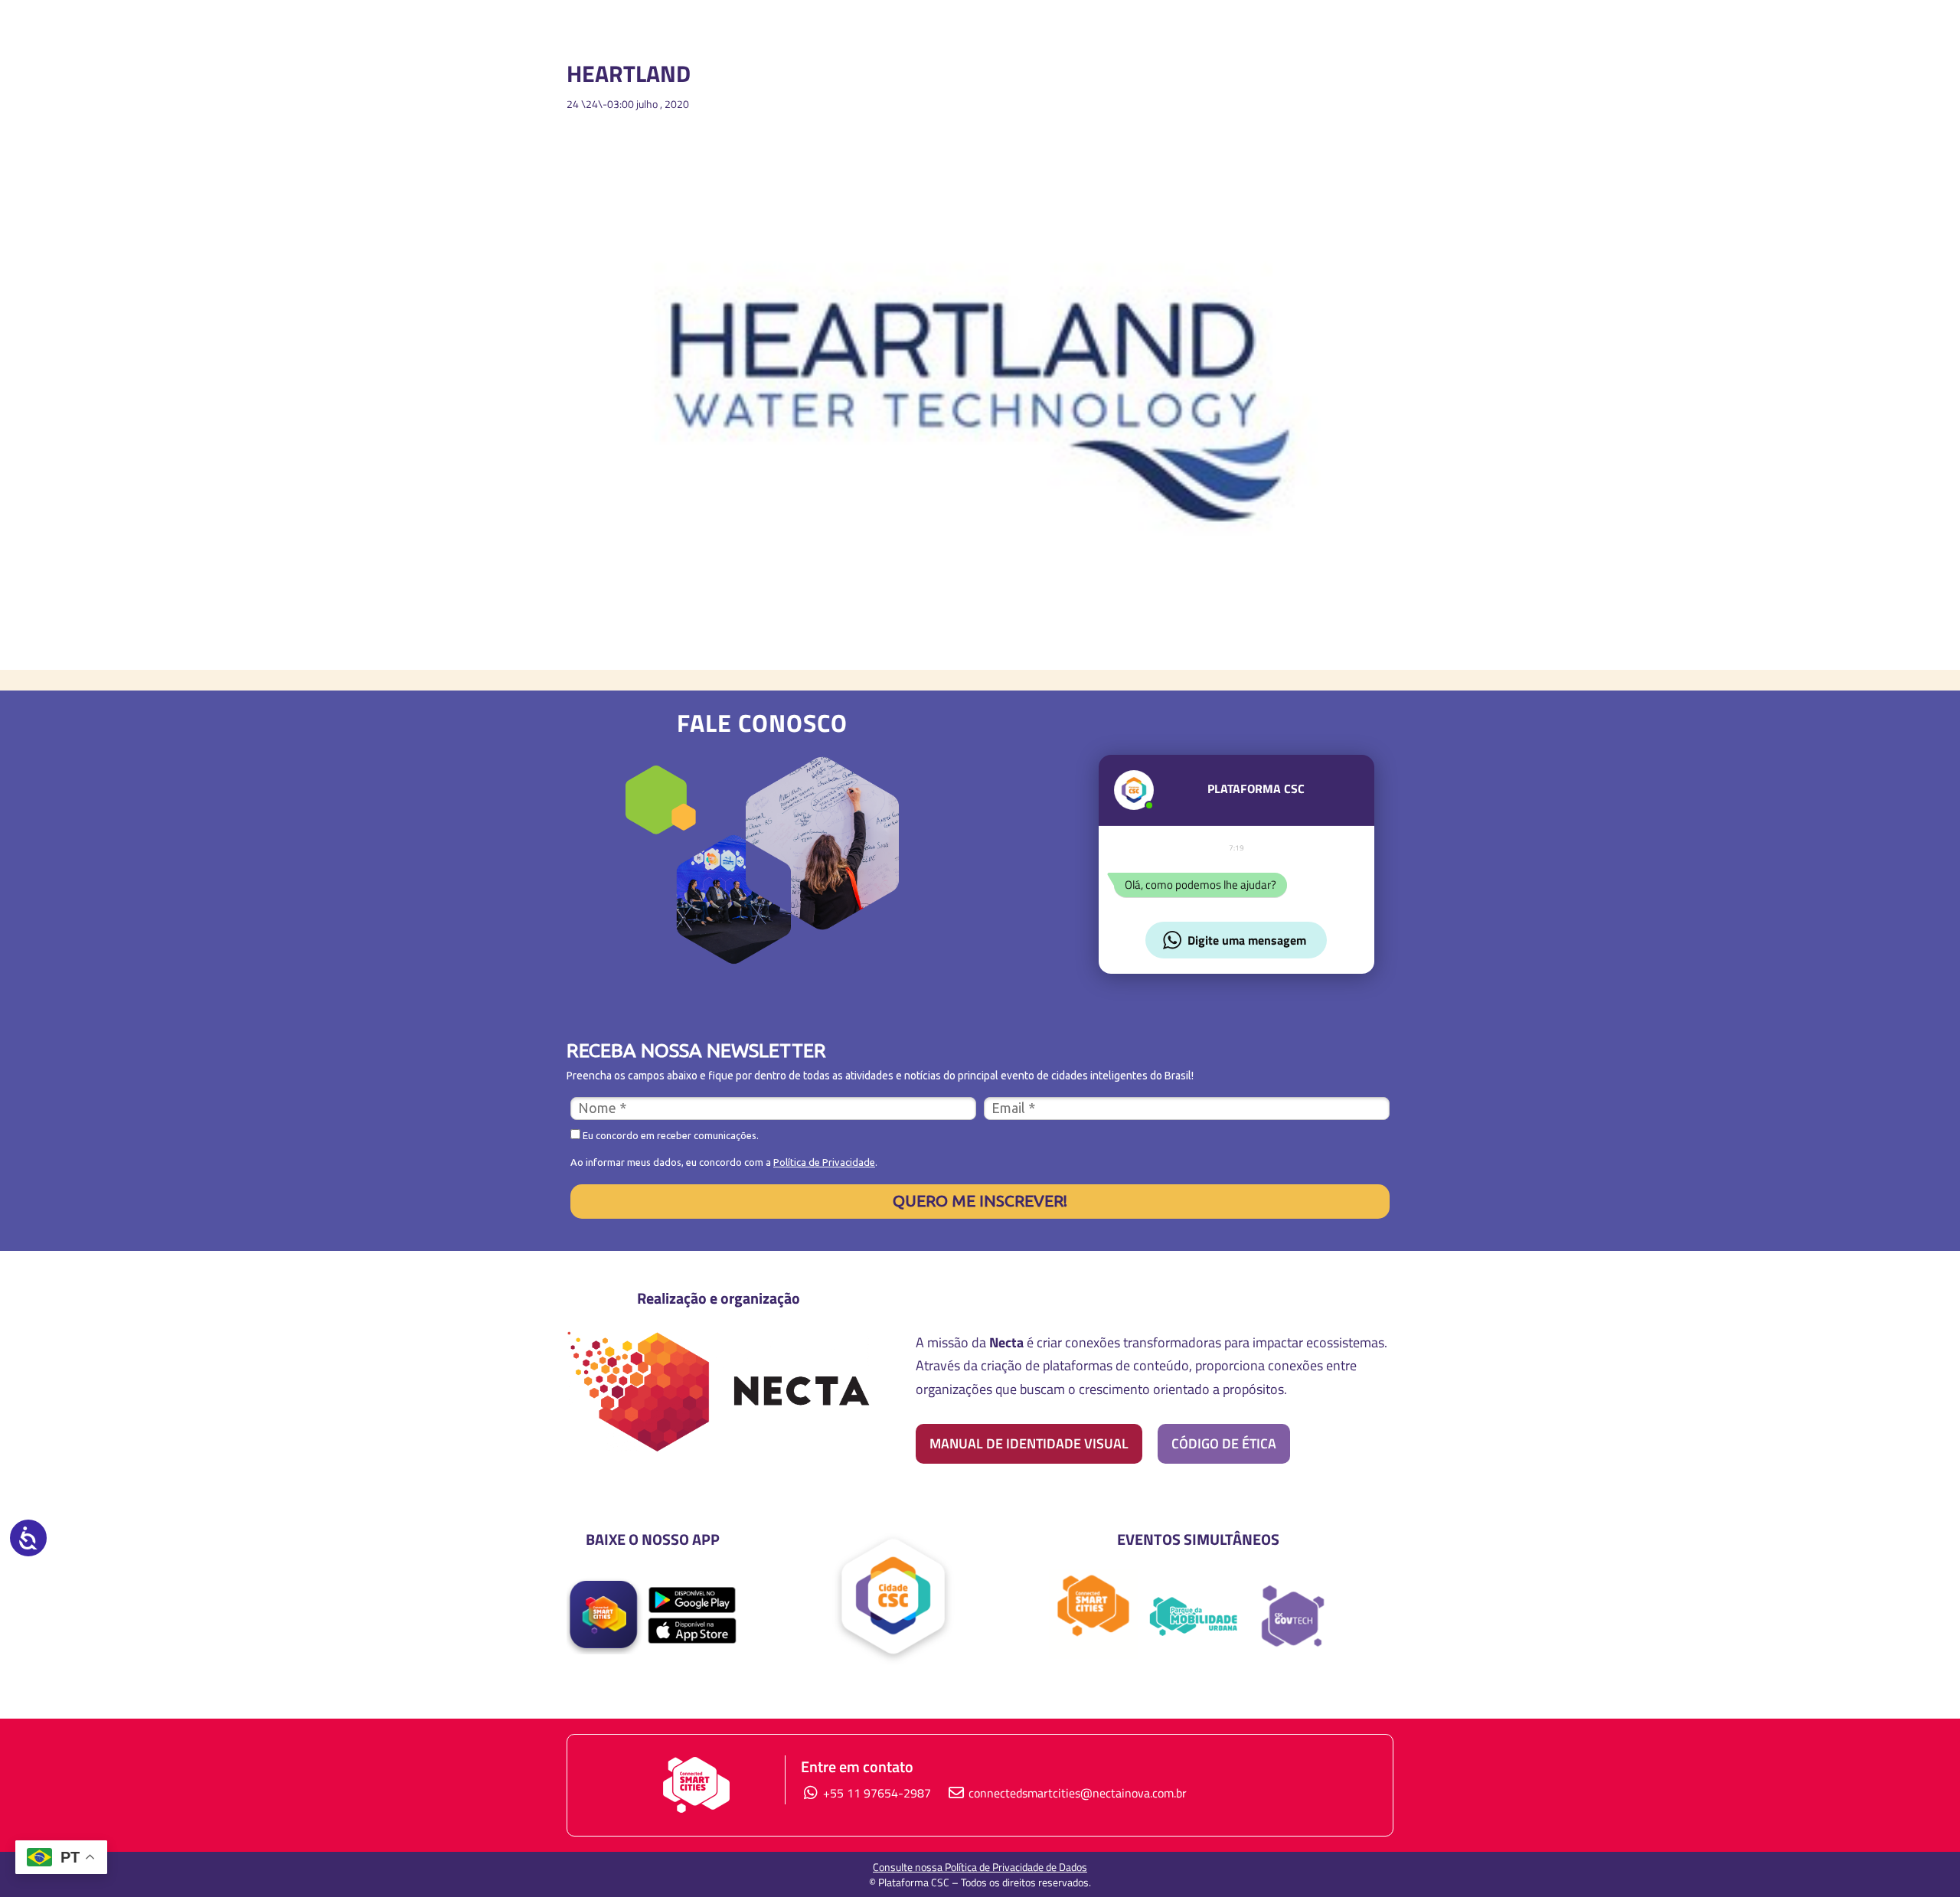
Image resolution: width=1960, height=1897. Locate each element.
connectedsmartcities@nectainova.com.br (1078, 1793)
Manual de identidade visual (1029, 1443)
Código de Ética (1224, 1443)
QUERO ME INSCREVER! (980, 1200)
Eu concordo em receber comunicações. (670, 1135)
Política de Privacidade (824, 1162)
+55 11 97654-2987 (875, 1793)
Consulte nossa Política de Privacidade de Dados (980, 1867)
